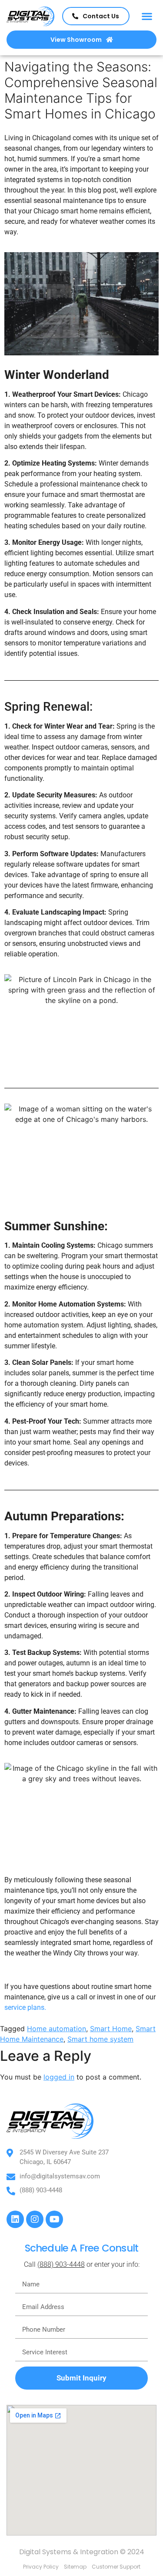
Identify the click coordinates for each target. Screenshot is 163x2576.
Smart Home (111, 2029)
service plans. (26, 2007)
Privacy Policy (41, 2567)
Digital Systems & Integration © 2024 (82, 2552)
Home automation (57, 2029)
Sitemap (75, 2567)
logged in (59, 2077)
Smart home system (100, 2039)
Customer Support (116, 2567)
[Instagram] (35, 2219)
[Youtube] (54, 2219)
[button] (147, 16)
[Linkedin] (15, 2219)
